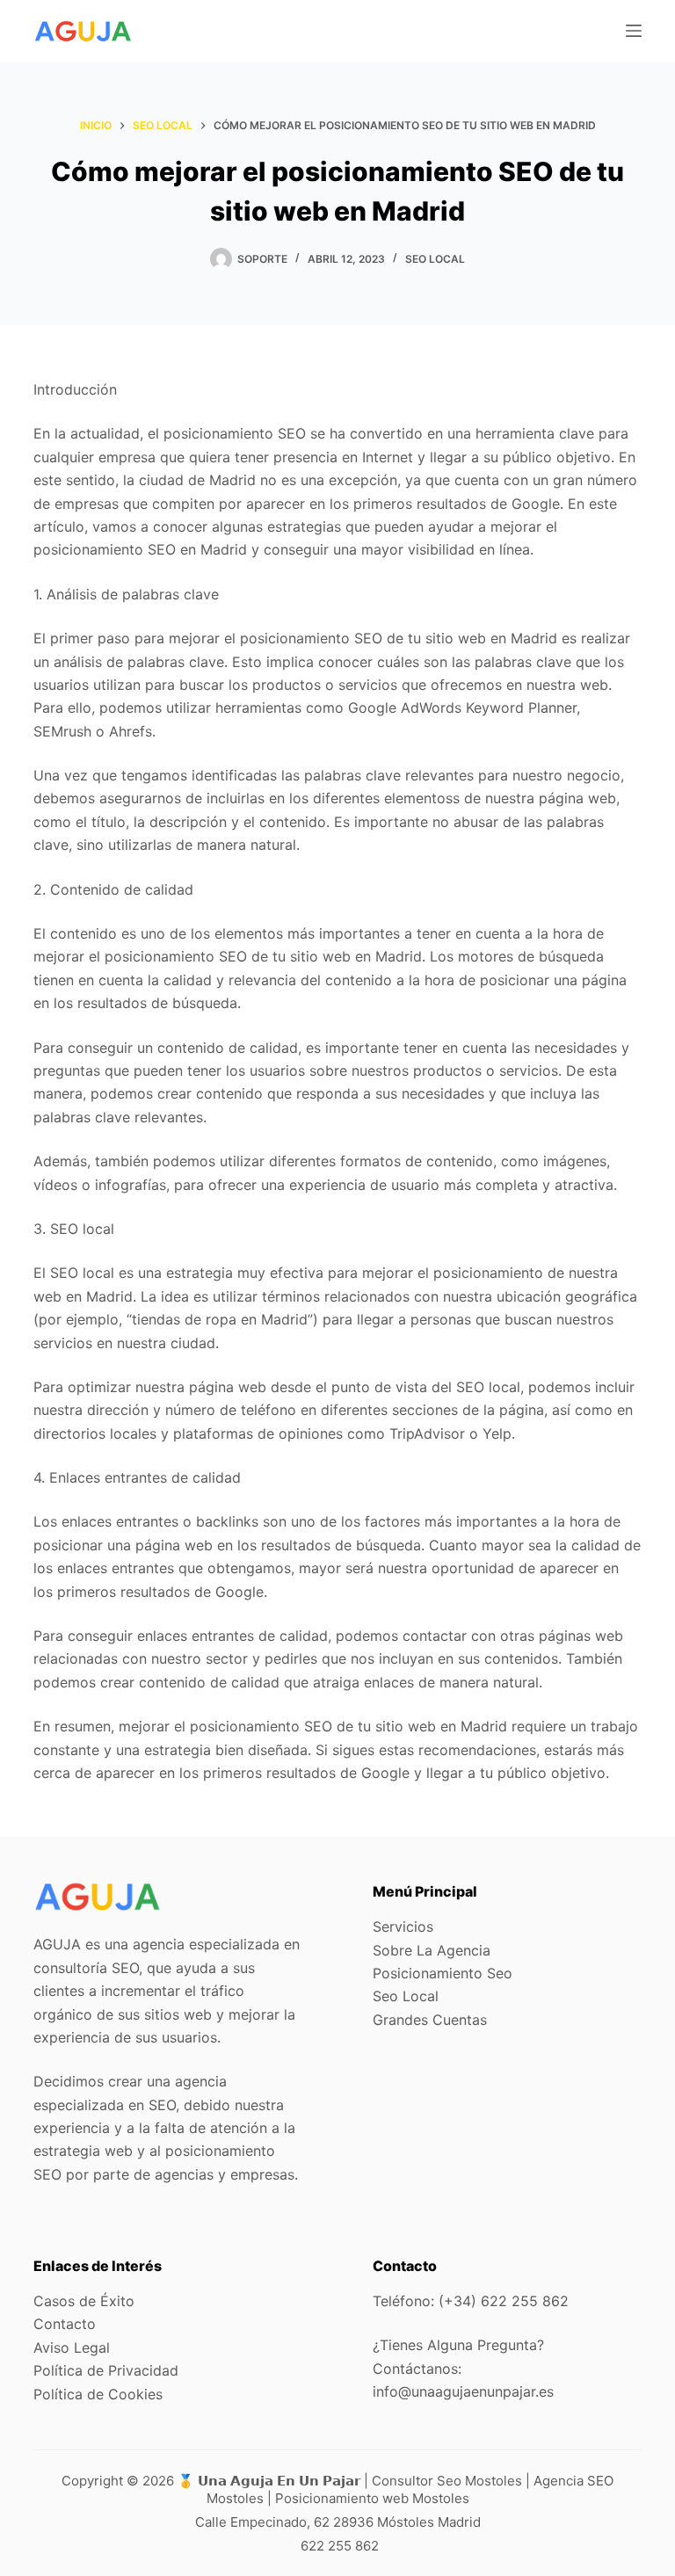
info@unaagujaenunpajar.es (463, 2391)
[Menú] (634, 31)
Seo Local (435, 259)
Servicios (403, 1927)
